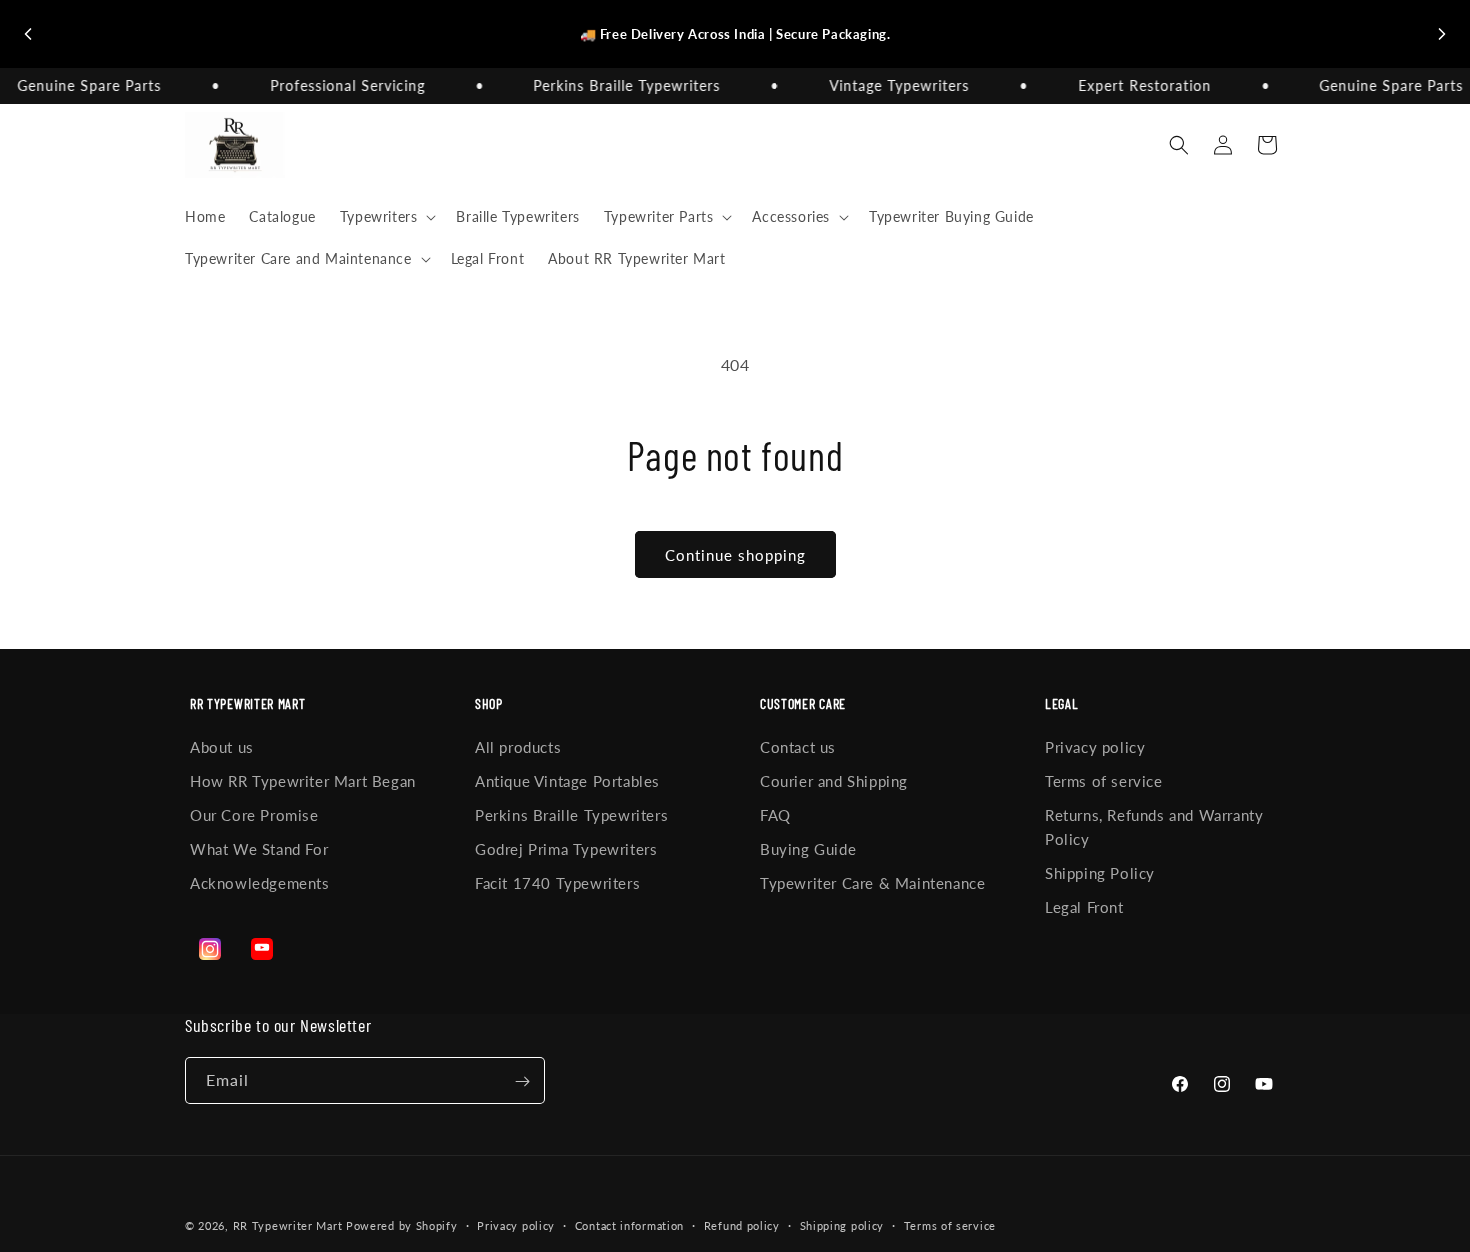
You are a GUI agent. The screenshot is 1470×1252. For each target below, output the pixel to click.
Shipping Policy (1100, 873)
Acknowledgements (260, 883)
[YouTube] (262, 949)
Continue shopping (735, 555)
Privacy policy (1095, 747)
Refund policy (742, 1224)
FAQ (775, 815)
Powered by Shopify (402, 1225)
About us (222, 747)
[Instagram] (210, 949)
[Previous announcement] (28, 34)
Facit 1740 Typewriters (557, 883)
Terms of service (1104, 781)
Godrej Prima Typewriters (566, 849)
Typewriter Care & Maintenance (872, 883)
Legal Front (1084, 907)
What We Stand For (259, 849)
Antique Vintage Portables (567, 781)
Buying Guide (808, 849)
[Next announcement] (1442, 34)
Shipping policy (842, 1224)
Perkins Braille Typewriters (571, 815)
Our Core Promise (254, 815)
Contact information (629, 1224)
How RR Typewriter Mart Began (303, 781)
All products (518, 747)
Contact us (798, 747)
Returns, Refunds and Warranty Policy (1154, 827)
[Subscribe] (522, 1081)
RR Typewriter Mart (288, 1225)
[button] (386, 217)
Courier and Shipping (834, 781)
